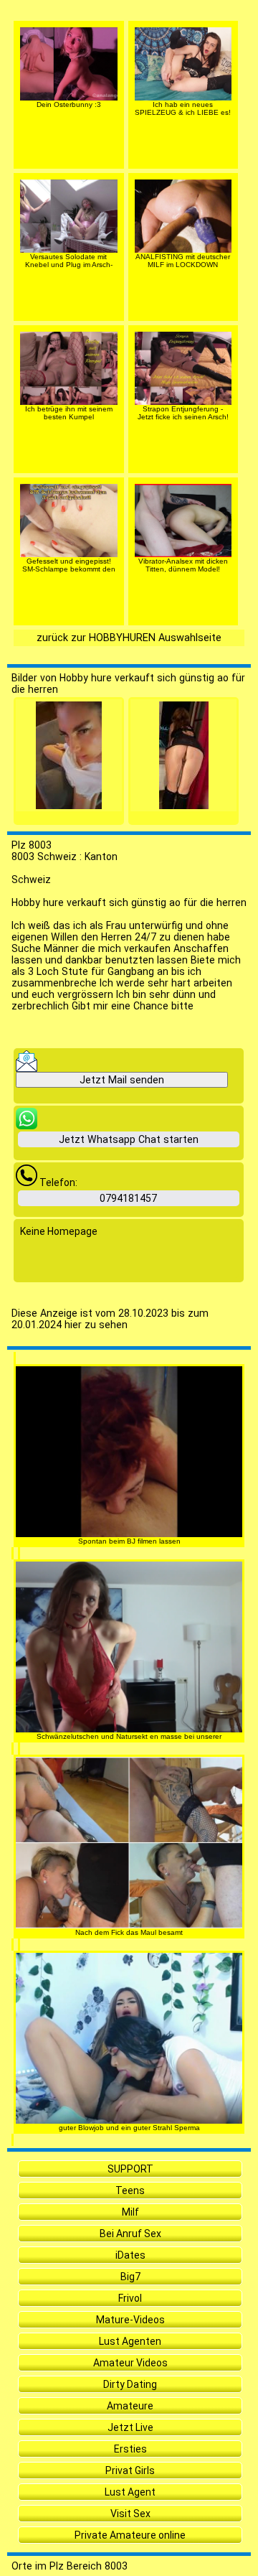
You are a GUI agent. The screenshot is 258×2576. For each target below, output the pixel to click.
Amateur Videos (130, 2363)
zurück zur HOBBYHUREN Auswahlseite (129, 638)
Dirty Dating (130, 2384)
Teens (130, 2190)
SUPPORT (130, 2169)
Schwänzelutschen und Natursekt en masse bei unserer (129, 1736)
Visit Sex (130, 2514)
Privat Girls (130, 2470)
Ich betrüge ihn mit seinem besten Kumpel (69, 413)
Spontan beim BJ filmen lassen (129, 1541)
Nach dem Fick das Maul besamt (129, 1932)
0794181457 (128, 1198)
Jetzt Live (130, 2427)
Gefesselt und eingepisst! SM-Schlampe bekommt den (69, 565)
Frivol (130, 2298)
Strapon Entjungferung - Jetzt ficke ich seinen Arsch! (183, 413)
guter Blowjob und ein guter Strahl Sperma (129, 2128)
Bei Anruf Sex (130, 2234)
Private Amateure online (130, 2535)
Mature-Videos (130, 2320)
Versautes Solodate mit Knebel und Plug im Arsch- (69, 261)
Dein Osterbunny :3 (69, 104)
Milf (130, 2212)
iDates (130, 2255)
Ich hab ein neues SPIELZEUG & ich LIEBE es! (183, 108)
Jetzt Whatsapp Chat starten (129, 1139)
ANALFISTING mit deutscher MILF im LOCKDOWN (183, 261)
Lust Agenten (130, 2341)
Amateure (130, 2406)
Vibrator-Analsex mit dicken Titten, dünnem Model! (183, 565)
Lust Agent (130, 2492)
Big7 (130, 2277)
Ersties (130, 2449)
